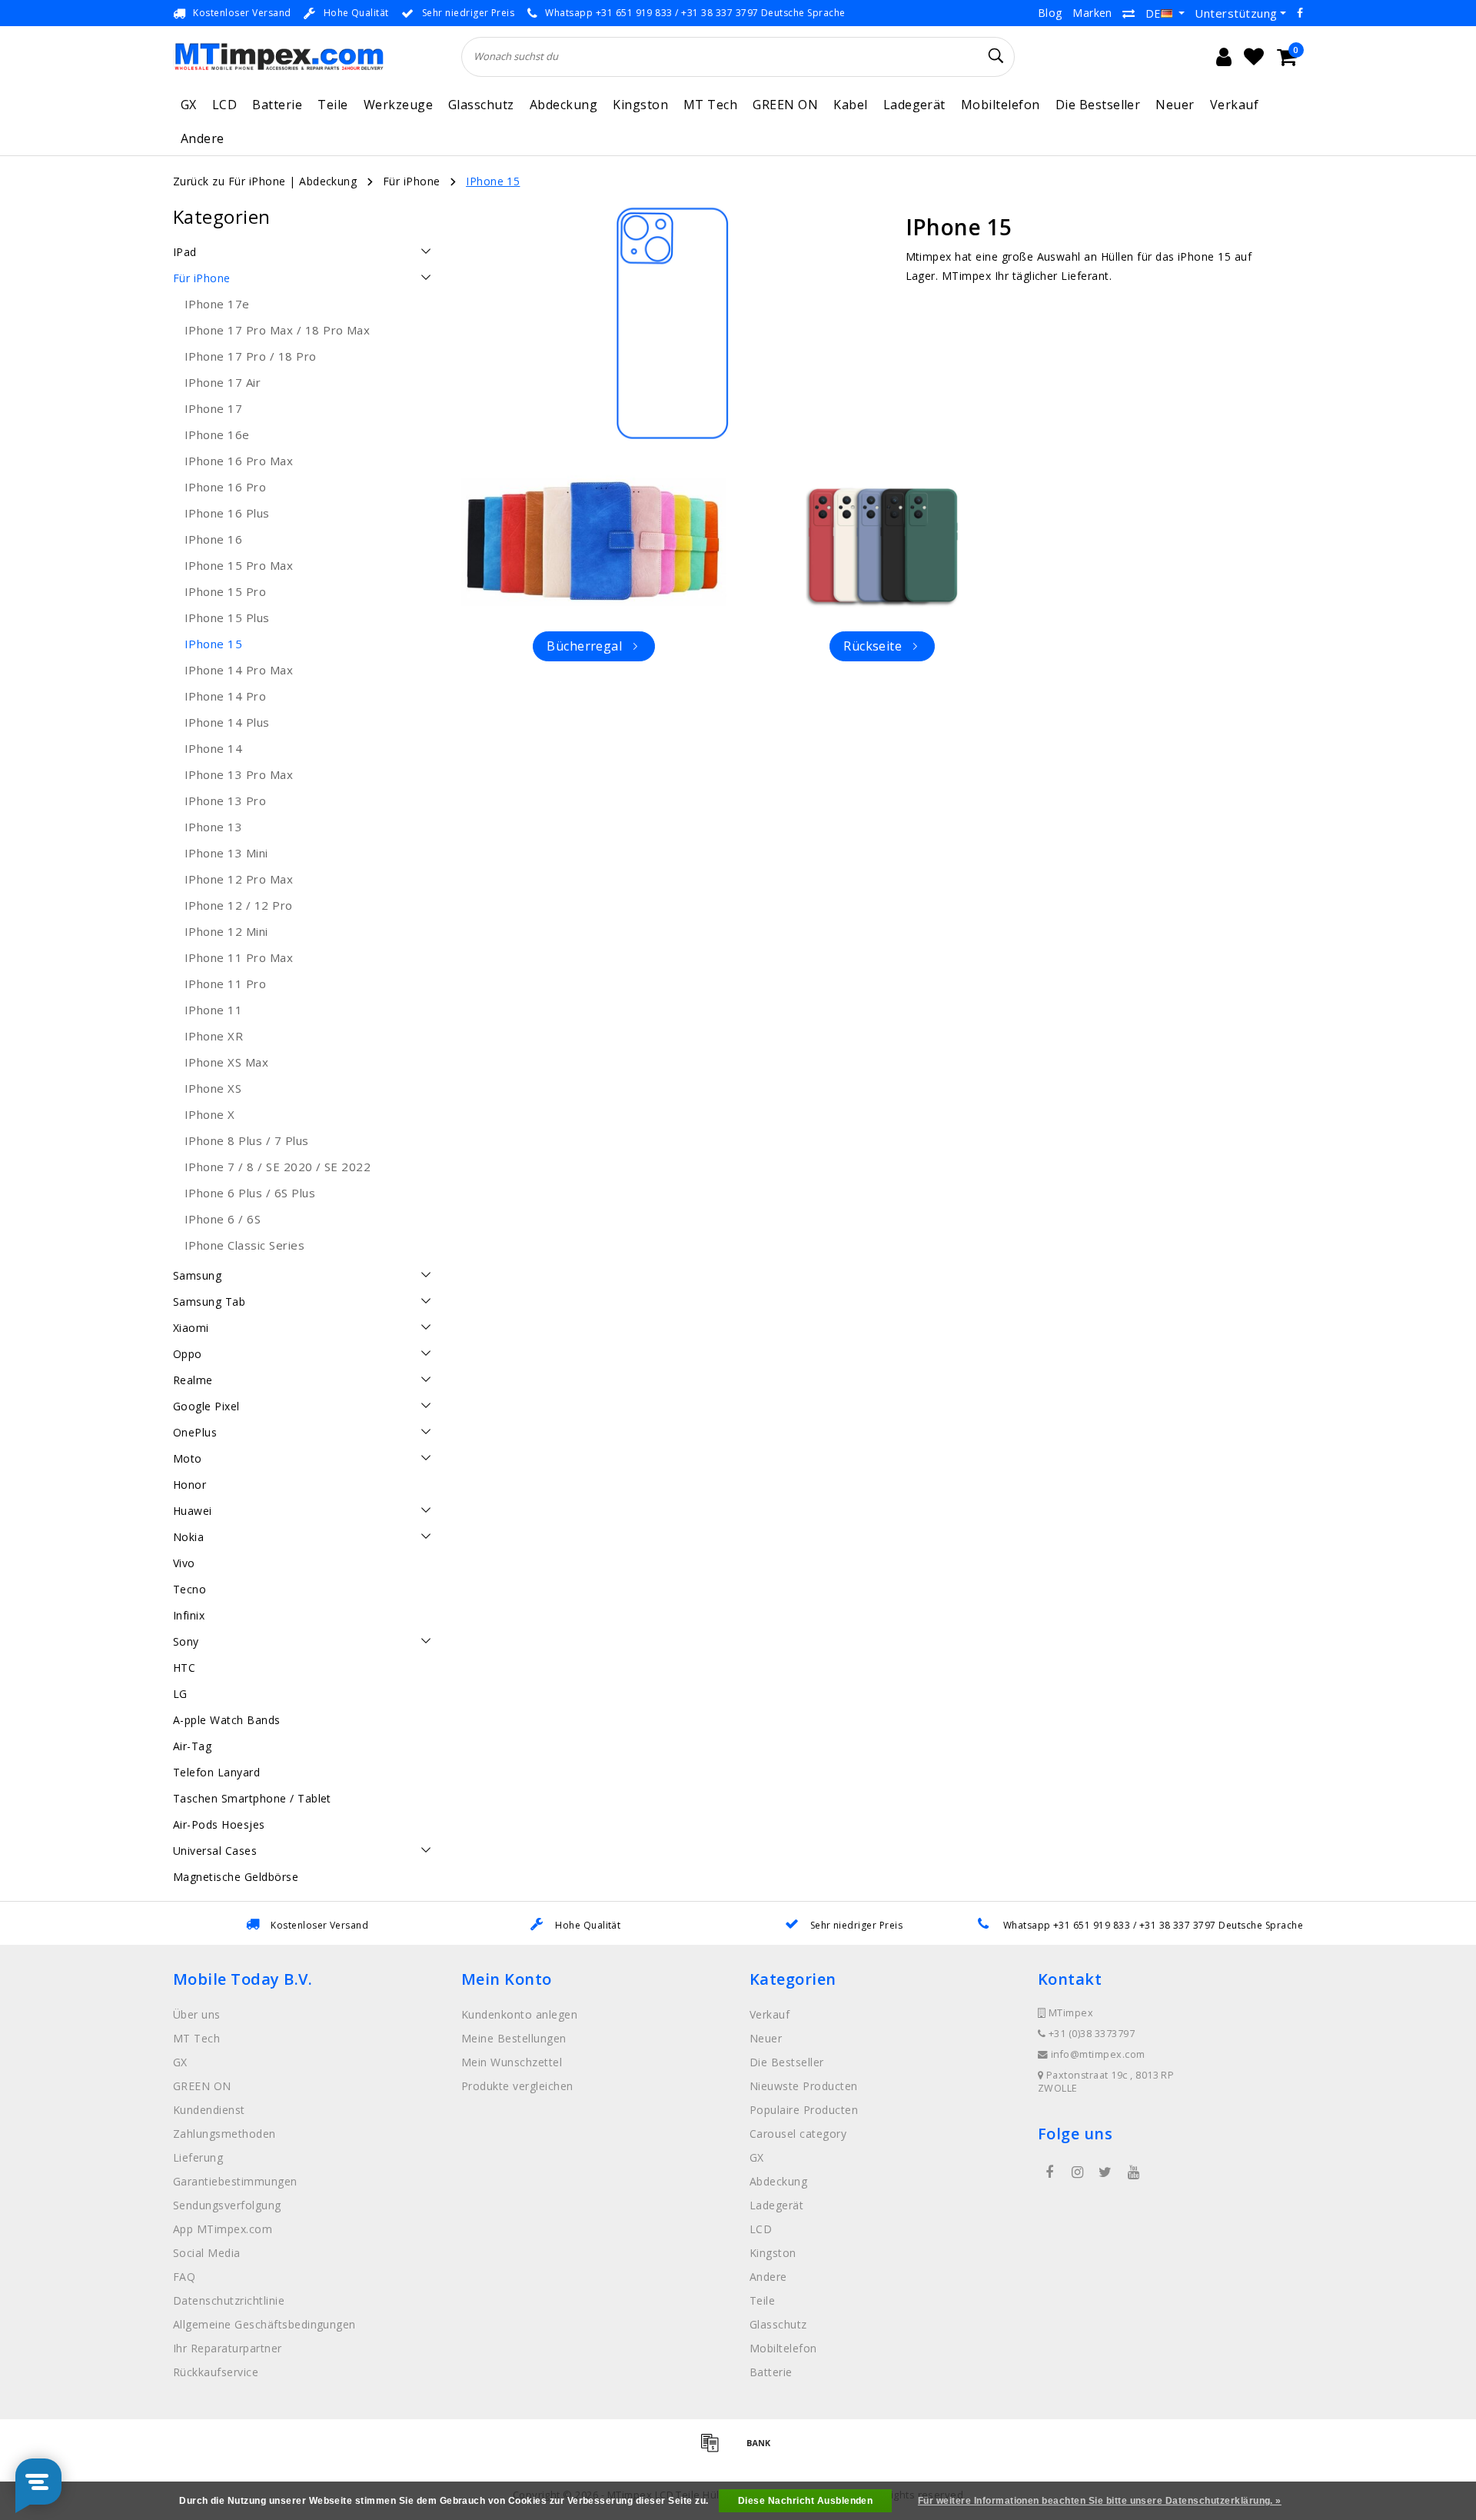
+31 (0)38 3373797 (1090, 2034)
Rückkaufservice (216, 2372)
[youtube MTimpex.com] (1133, 2172)
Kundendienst (209, 2110)
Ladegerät (914, 105)
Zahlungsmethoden (224, 2134)
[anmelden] (1224, 57)
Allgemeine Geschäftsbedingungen (264, 2324)
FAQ (184, 2277)
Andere (203, 138)
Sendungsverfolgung (227, 2205)
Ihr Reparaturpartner (228, 2348)
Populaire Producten (804, 2110)
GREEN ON (785, 105)
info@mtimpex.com (1098, 2054)
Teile (332, 105)
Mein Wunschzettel (512, 2062)
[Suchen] (996, 56)
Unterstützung (1236, 13)
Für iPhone (412, 181)
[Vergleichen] (1129, 13)
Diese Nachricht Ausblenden (805, 2501)
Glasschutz (481, 105)
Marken (1092, 13)
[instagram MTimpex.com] (1077, 2172)
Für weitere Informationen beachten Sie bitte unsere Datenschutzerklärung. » (1100, 2501)
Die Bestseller (1098, 105)
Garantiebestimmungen (235, 2181)
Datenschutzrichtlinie (229, 2300)
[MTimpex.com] (279, 57)
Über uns (197, 2014)
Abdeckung (563, 105)
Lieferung (198, 2157)
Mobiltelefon (1001, 105)
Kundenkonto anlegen (519, 2014)
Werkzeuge (398, 105)
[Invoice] (715, 2449)
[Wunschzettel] (1254, 57)
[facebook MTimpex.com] (1049, 2172)
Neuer (1175, 105)
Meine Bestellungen (514, 2038)
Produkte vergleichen (517, 2086)
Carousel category (798, 2134)
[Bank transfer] (763, 2449)
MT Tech (710, 105)
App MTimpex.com (223, 2229)
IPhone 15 (493, 181)
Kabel (850, 105)
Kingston (640, 105)
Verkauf (1234, 105)
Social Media (207, 2253)
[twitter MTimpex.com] (1105, 2172)
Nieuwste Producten (804, 2086)
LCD (224, 105)
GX (189, 105)
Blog (1050, 13)
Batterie (277, 105)
